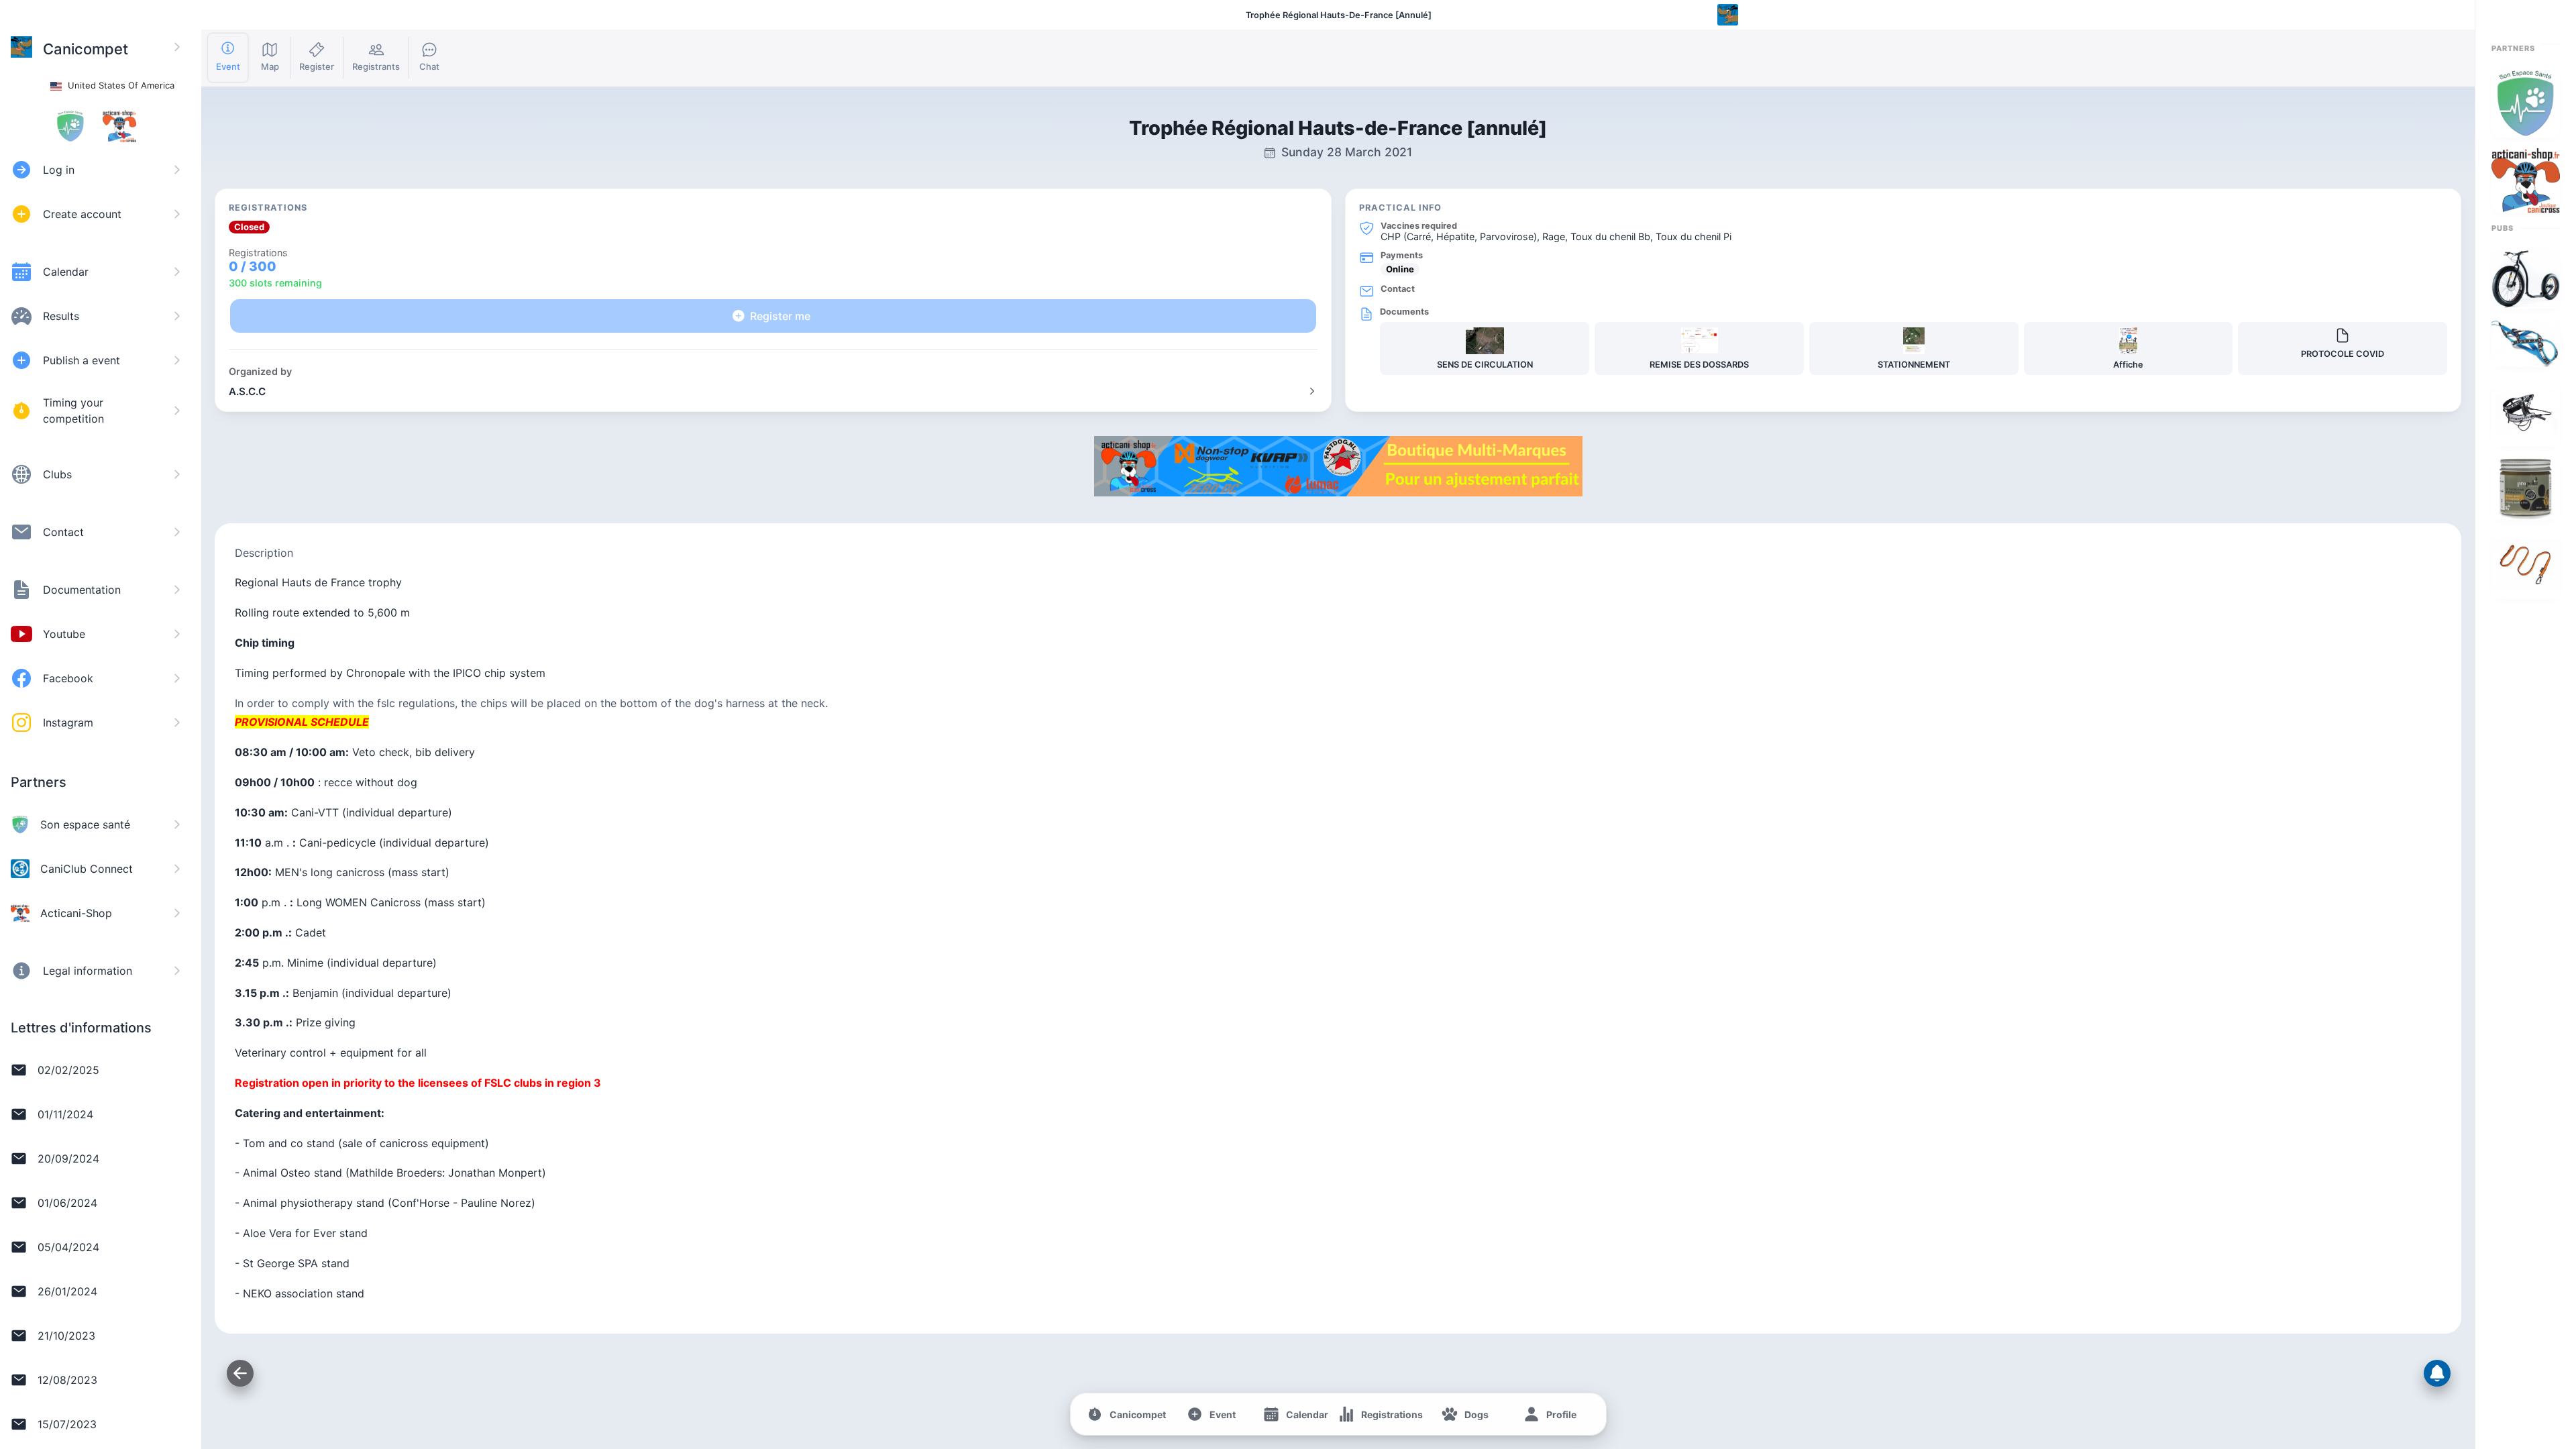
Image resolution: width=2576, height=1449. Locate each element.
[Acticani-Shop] (1338, 492)
